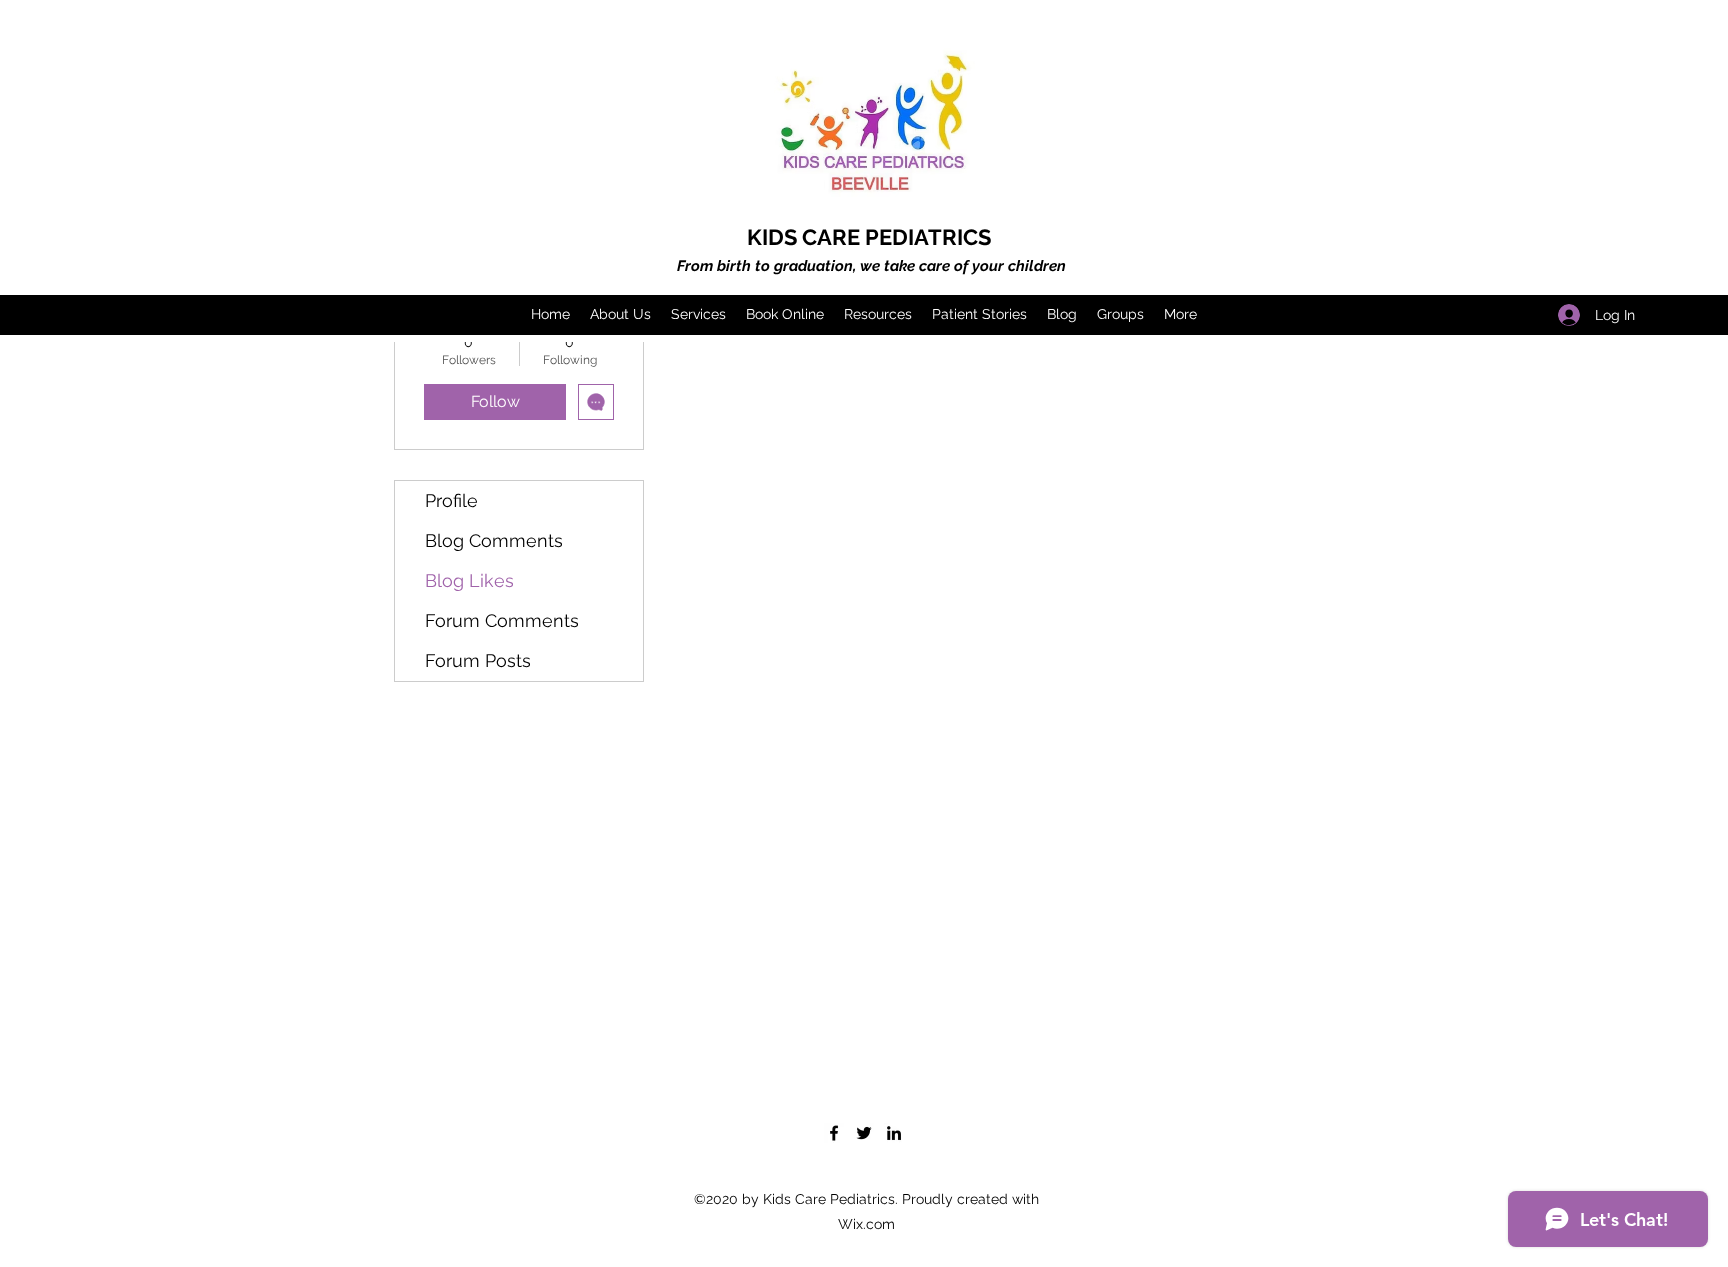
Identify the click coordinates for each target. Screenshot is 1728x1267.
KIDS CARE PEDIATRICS (869, 237)
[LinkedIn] (894, 1133)
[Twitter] (864, 1133)
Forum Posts (478, 660)
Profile (451, 500)
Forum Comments (502, 620)
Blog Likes (469, 580)
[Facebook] (834, 1133)
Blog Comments (494, 540)
